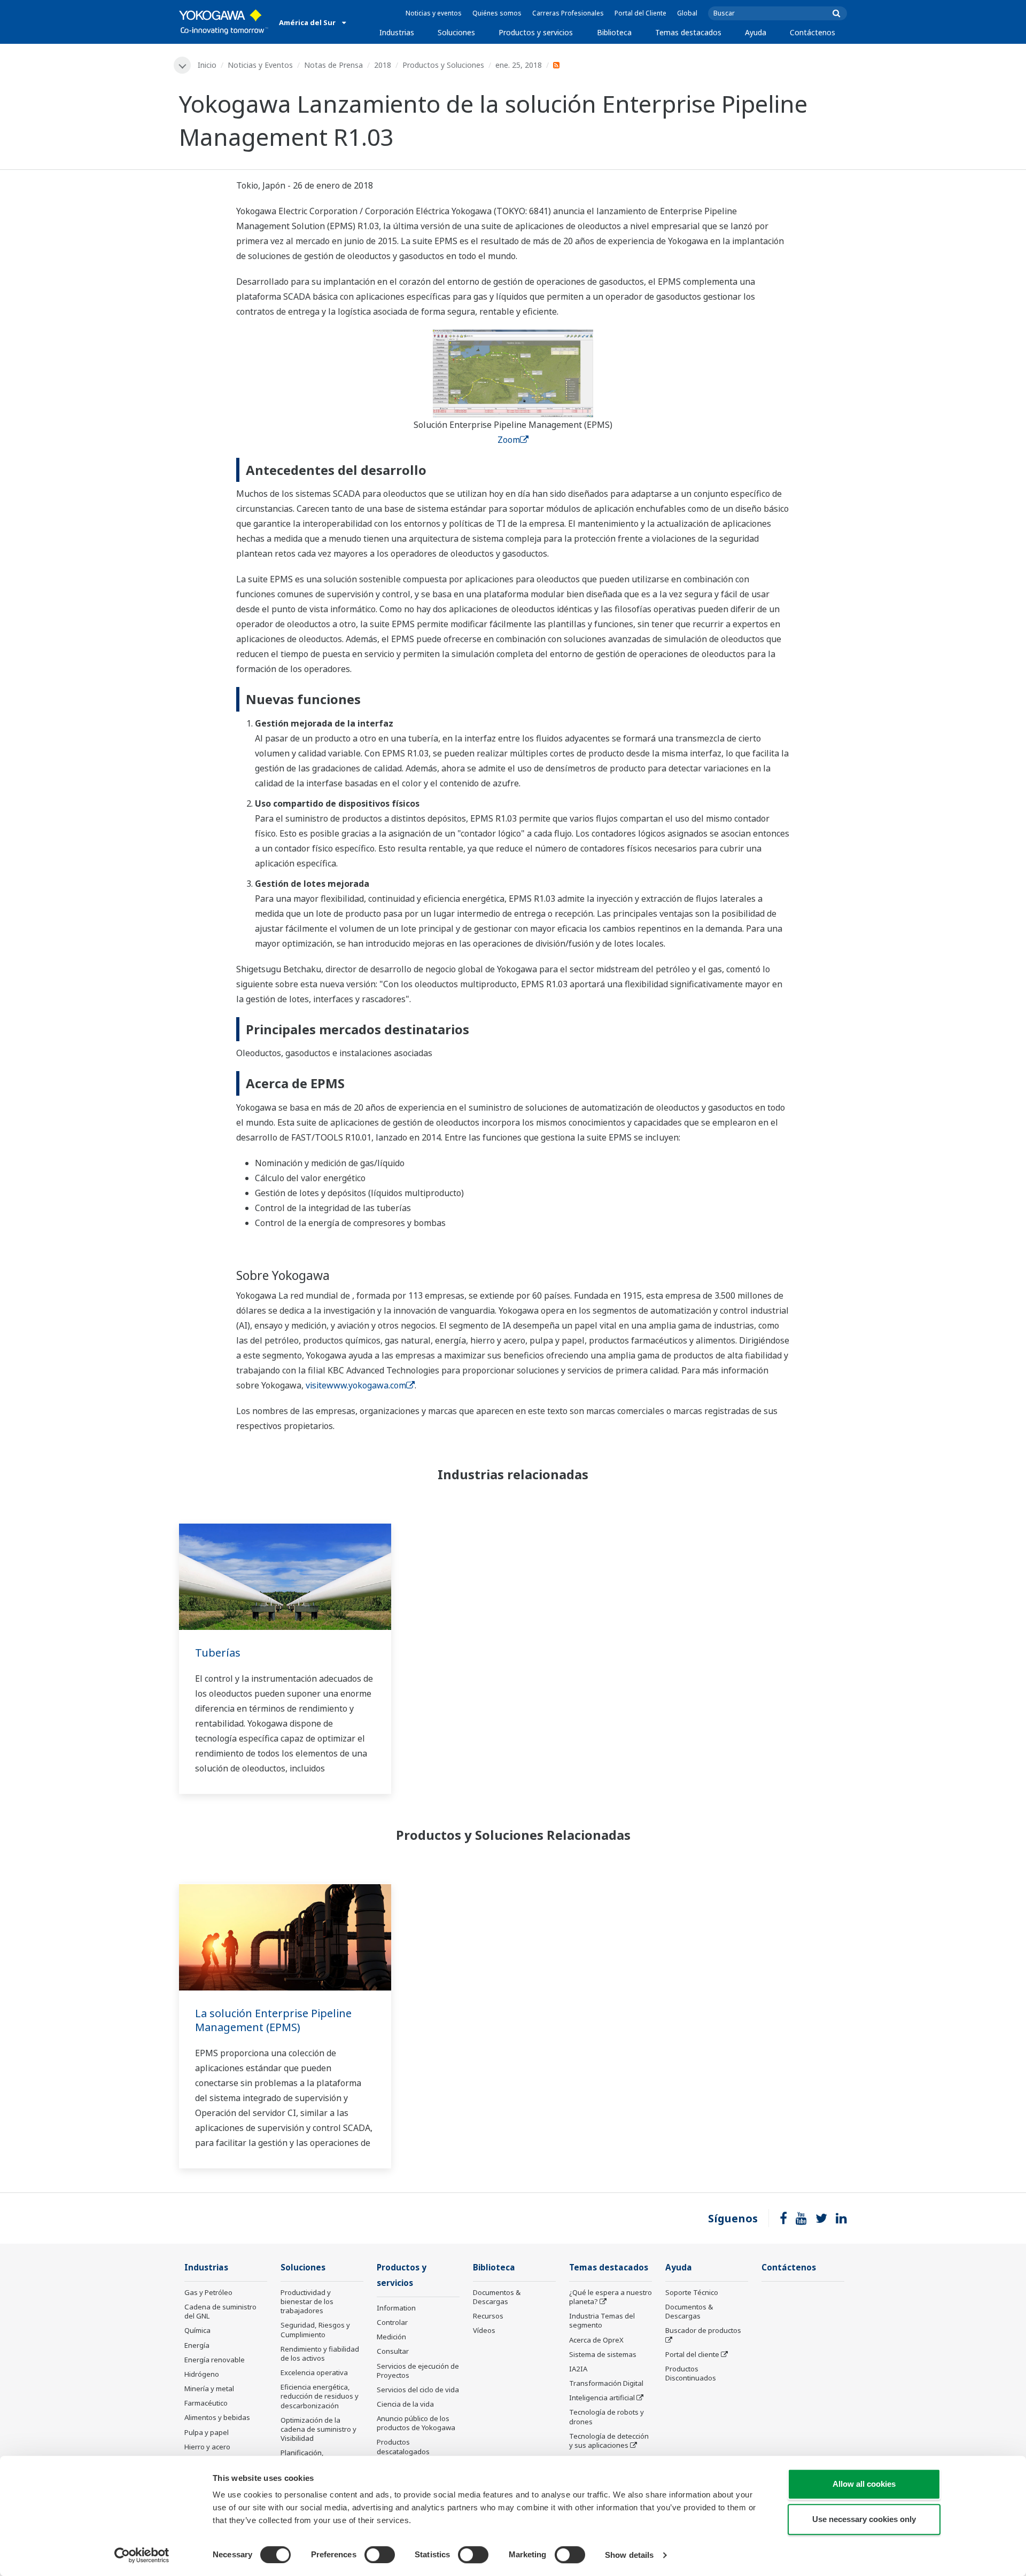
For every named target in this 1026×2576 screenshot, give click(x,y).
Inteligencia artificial (602, 2398)
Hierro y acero (207, 2447)
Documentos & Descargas (497, 2297)
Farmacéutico (206, 2403)
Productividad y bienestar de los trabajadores (307, 2301)
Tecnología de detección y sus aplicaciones (609, 2441)
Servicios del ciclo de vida (418, 2390)
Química (197, 2330)
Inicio (207, 65)
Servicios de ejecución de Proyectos (418, 2371)
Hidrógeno (202, 2374)
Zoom (509, 440)
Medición (391, 2337)
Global (687, 13)
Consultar (393, 2351)
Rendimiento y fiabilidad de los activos (320, 2353)
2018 (383, 65)
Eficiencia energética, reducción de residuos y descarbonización (320, 2396)
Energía (197, 2345)
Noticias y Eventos (260, 65)
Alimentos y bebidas (217, 2417)
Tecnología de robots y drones (607, 2417)
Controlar (392, 2322)
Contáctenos (813, 32)
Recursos (488, 2316)
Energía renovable (215, 2360)
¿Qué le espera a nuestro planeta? (611, 2297)
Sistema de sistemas (603, 2354)
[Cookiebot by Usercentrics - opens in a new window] (142, 2555)
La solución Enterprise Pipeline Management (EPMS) (273, 2020)
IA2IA (578, 2369)
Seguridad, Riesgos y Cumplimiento (315, 2329)
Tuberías (218, 1653)
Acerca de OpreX (596, 2340)
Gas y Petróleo (208, 2292)
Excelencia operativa (314, 2372)
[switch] (380, 2555)
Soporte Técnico (692, 2292)
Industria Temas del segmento (602, 2320)
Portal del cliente (692, 2354)
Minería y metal (209, 2388)
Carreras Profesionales (568, 13)
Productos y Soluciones (443, 65)
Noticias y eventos (434, 13)
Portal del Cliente (640, 13)
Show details (629, 2555)
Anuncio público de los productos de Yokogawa (416, 2423)
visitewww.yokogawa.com (356, 1385)
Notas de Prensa (333, 65)
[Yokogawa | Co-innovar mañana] (224, 22)
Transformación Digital (606, 2383)
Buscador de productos (703, 2330)
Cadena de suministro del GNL (220, 2311)
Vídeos (484, 2330)
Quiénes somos (497, 13)
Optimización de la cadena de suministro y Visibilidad (318, 2429)
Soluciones (456, 32)
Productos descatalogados (403, 2446)
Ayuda (756, 32)
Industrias (397, 32)
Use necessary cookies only (864, 2519)
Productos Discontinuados (691, 2373)
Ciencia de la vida (405, 2404)
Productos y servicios (536, 32)
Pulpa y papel (207, 2432)
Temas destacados (688, 32)
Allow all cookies (864, 2484)
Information (396, 2308)
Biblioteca (614, 32)
